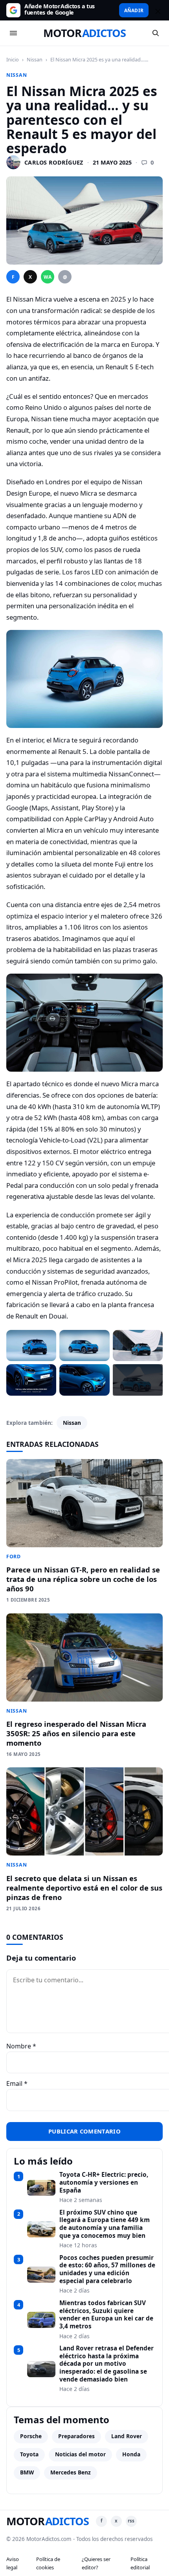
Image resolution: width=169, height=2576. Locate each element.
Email (17, 2083)
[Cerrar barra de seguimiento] (157, 10)
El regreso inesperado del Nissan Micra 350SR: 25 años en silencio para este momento (76, 1733)
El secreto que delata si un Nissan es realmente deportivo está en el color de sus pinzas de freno (84, 1888)
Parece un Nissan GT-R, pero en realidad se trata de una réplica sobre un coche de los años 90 (83, 1579)
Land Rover (127, 2436)
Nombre (21, 2046)
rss (131, 2521)
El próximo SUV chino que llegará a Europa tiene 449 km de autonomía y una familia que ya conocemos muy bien (105, 2224)
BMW (27, 2472)
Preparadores (76, 2436)
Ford (14, 1557)
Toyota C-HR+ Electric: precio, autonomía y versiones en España (104, 2182)
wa (48, 277)
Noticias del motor (80, 2454)
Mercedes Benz (71, 2472)
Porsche (31, 2436)
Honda (131, 2454)
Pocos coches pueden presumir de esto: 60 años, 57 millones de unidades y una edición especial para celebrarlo (107, 2270)
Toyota (29, 2454)
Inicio (13, 59)
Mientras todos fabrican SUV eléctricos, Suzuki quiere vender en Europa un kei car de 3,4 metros (106, 2315)
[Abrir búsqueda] (156, 33)
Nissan (35, 59)
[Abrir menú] (13, 33)
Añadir (134, 10)
